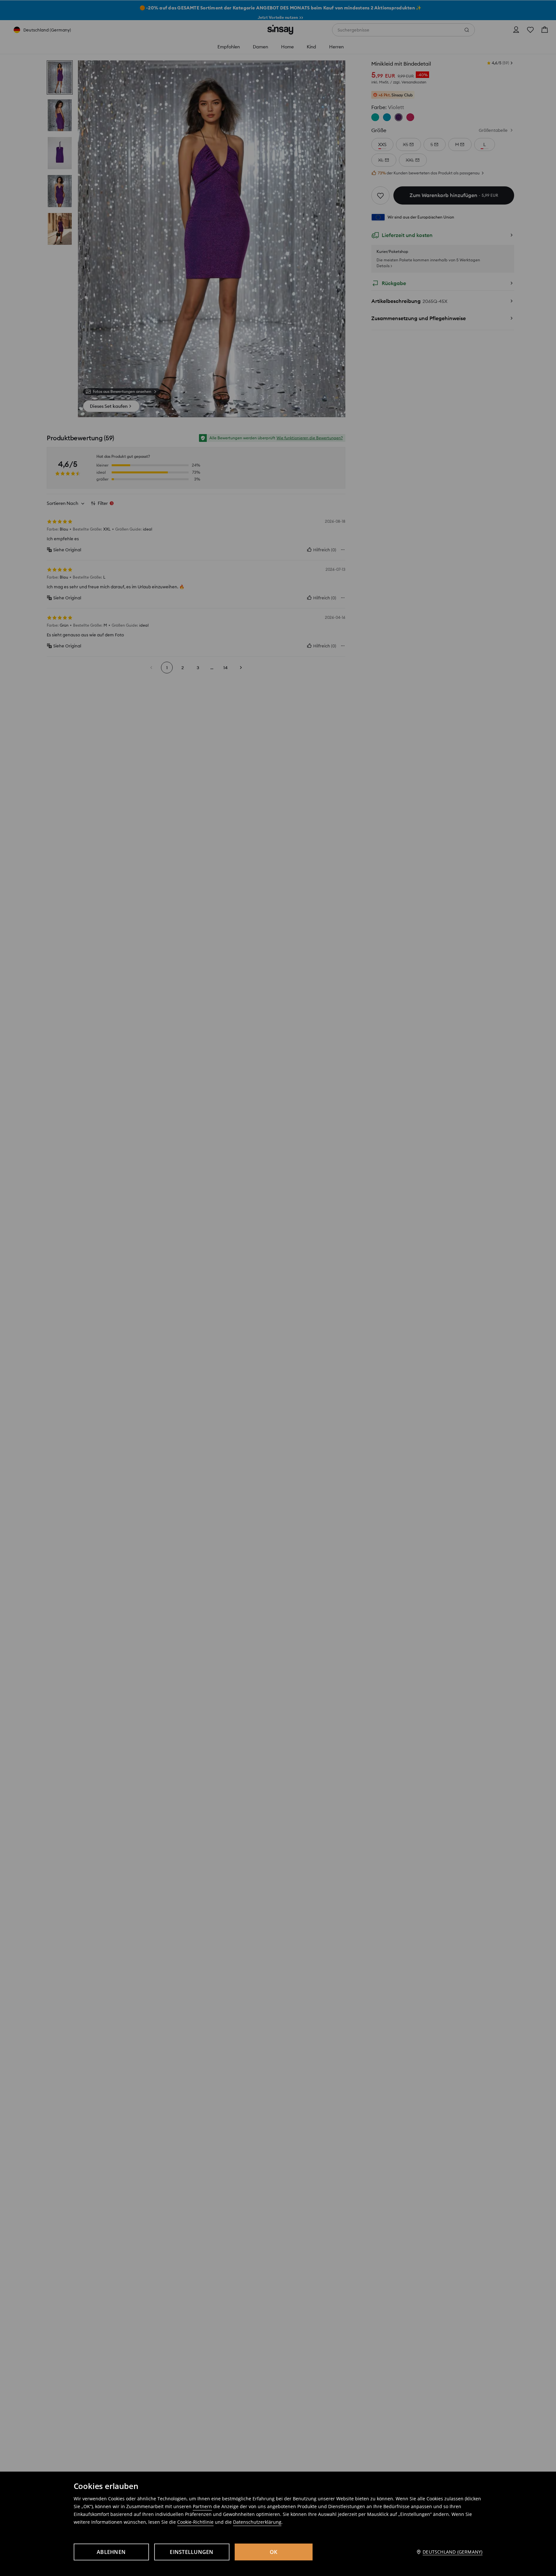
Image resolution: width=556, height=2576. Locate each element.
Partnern (202, 2506)
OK (274, 2552)
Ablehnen (111, 2552)
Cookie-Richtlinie (195, 2522)
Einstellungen (192, 2552)
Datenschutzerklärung (257, 2522)
